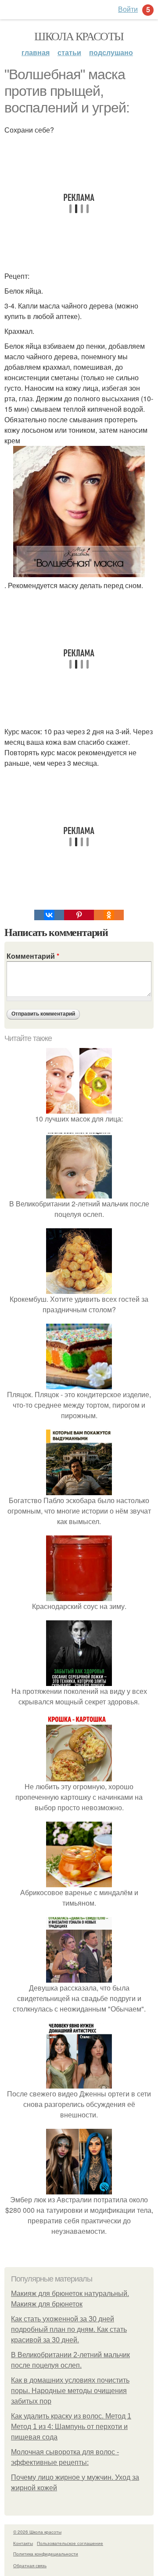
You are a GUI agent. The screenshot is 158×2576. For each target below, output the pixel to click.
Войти (128, 9)
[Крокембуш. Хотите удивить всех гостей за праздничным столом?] (79, 1288)
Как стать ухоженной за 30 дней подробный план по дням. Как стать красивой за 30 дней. (69, 2329)
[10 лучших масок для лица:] (79, 1108)
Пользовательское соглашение (70, 2543)
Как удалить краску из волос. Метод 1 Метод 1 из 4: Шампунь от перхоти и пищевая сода (71, 2427)
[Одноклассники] (109, 915)
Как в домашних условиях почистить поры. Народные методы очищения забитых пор (70, 2391)
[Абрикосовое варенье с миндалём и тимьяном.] (79, 1882)
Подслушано (111, 52)
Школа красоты (79, 36)
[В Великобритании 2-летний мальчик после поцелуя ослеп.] (79, 1193)
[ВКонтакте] (49, 915)
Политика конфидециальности (46, 2554)
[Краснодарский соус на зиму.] (79, 1596)
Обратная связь (30, 2565)
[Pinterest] (79, 915)
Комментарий (33, 956)
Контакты (23, 2543)
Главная (36, 52)
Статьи (69, 52)
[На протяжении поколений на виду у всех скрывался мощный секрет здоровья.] (79, 1681)
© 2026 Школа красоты (37, 2532)
